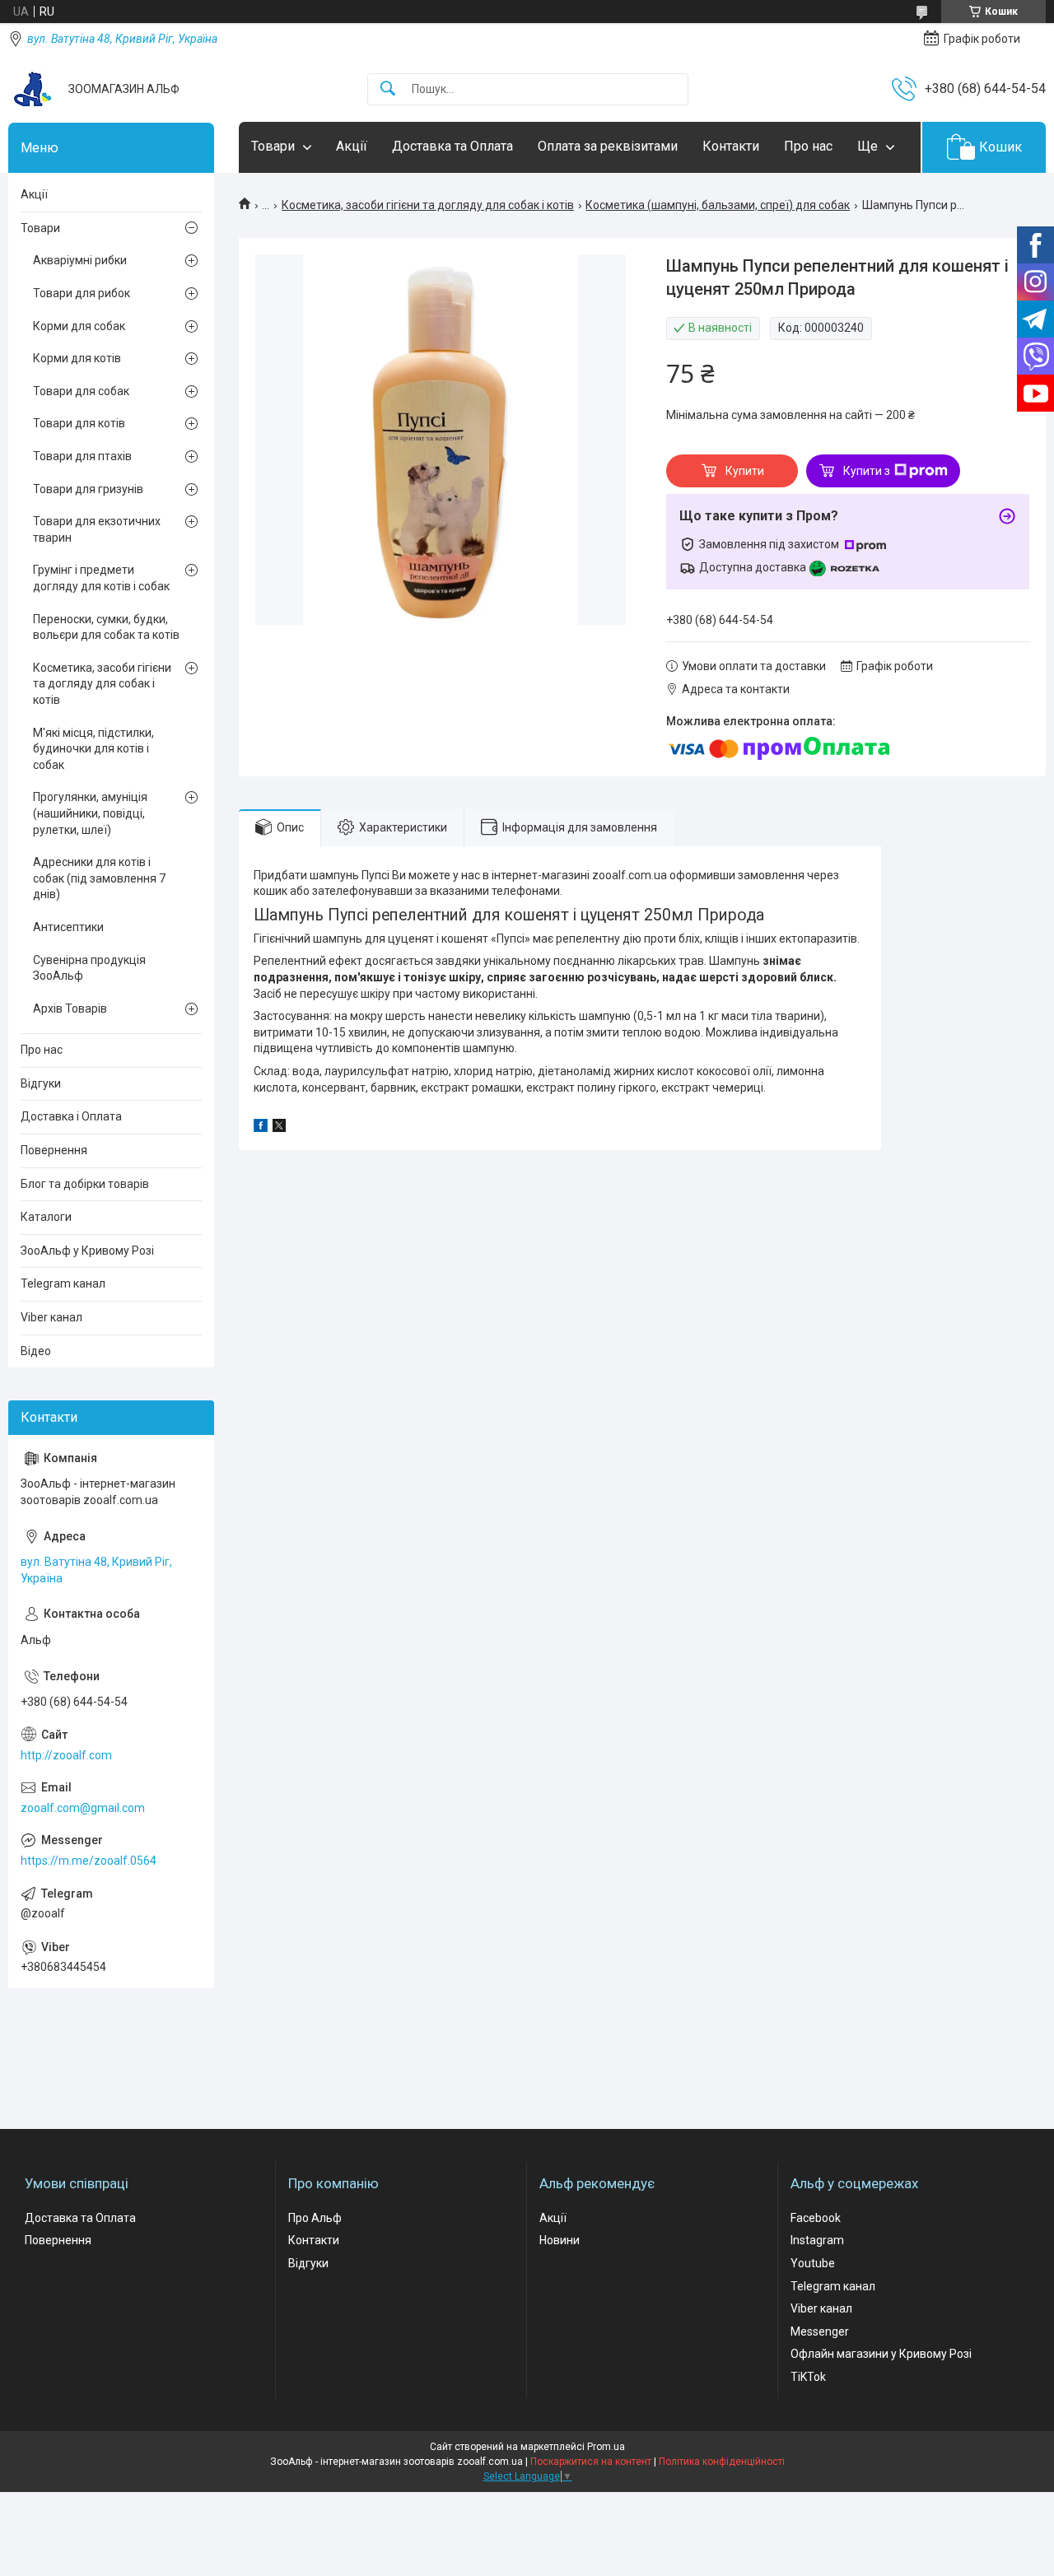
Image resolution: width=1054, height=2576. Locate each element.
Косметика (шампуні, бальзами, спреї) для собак (718, 205)
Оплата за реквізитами (608, 146)
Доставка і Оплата (71, 1116)
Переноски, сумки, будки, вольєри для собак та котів (106, 627)
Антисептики (68, 927)
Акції (352, 146)
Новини (560, 2240)
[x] (279, 1128)
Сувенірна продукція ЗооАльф (89, 968)
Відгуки (41, 1083)
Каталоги (46, 1217)
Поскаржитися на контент (591, 2462)
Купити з (867, 471)
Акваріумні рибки (80, 260)
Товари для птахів (82, 456)
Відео (36, 1351)
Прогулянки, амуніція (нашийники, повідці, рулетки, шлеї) (90, 813)
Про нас (808, 146)
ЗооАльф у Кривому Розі (87, 1251)
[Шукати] (388, 89)
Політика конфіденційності (722, 2462)
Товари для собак (81, 391)
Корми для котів (77, 358)
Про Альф (315, 2218)
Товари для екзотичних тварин (97, 529)
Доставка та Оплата (452, 146)
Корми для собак (79, 326)
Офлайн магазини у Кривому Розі (881, 2354)
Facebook (816, 2218)
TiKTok (808, 2377)
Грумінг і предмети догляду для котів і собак (101, 578)
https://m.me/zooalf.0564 (89, 1861)
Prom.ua (606, 2447)
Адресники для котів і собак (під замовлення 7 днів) (99, 878)
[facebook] (261, 1128)
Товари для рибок (82, 293)
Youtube (813, 2263)
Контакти (731, 146)
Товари (273, 146)
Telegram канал (63, 1283)
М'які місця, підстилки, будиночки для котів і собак (93, 749)
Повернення (54, 1150)
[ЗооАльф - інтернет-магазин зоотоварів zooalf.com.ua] (32, 89)
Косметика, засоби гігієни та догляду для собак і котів (428, 205)
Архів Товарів (70, 1009)
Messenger (820, 2331)
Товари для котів (79, 423)
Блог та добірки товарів (85, 1184)
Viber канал (51, 1317)
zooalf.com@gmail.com (83, 1808)
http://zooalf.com (66, 1755)
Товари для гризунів (88, 489)
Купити (745, 471)
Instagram (817, 2240)
